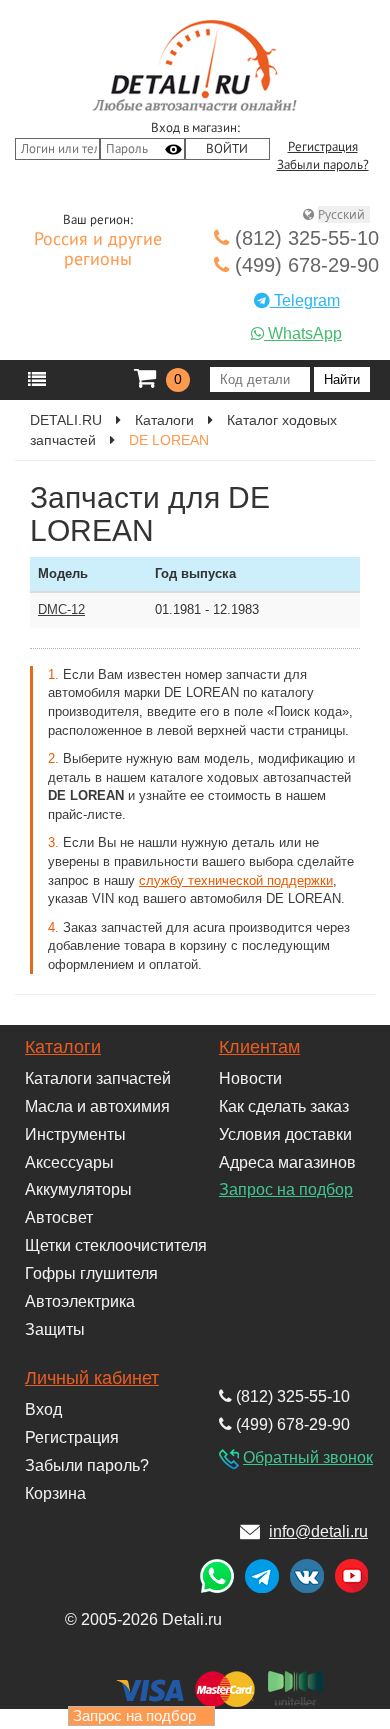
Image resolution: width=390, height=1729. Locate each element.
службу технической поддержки (236, 880)
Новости (250, 1078)
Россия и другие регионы (98, 250)
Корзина (55, 1493)
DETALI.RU (66, 420)
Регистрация (323, 147)
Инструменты (75, 1134)
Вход (43, 1409)
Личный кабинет (92, 1378)
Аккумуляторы (78, 1189)
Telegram (305, 300)
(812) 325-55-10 (304, 238)
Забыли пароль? (323, 165)
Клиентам (259, 1047)
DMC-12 (61, 609)
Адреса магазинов (287, 1162)
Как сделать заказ (284, 1106)
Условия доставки (285, 1134)
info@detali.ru (318, 1531)
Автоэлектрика (80, 1301)
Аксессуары (69, 1162)
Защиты (55, 1329)
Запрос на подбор (286, 1189)
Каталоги (164, 420)
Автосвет (59, 1217)
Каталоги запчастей (98, 1078)
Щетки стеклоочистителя (116, 1245)
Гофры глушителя (91, 1273)
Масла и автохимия (97, 1106)
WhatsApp (303, 333)
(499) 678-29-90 (304, 265)
